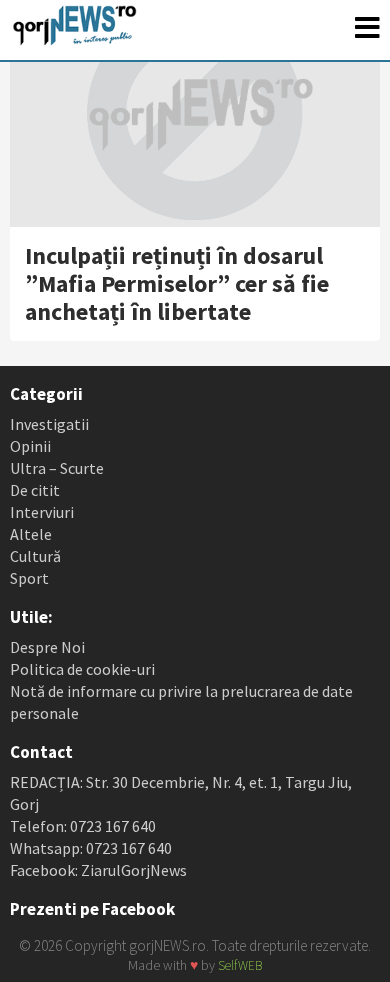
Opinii (30, 446)
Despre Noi (47, 647)
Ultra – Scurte (57, 468)
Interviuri (42, 512)
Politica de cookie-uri (82, 669)
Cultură (35, 556)
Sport (29, 578)
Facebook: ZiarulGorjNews (98, 870)
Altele (31, 534)
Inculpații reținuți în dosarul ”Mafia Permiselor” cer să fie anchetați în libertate (177, 283)
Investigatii (49, 424)
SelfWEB (240, 965)
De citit (35, 490)
